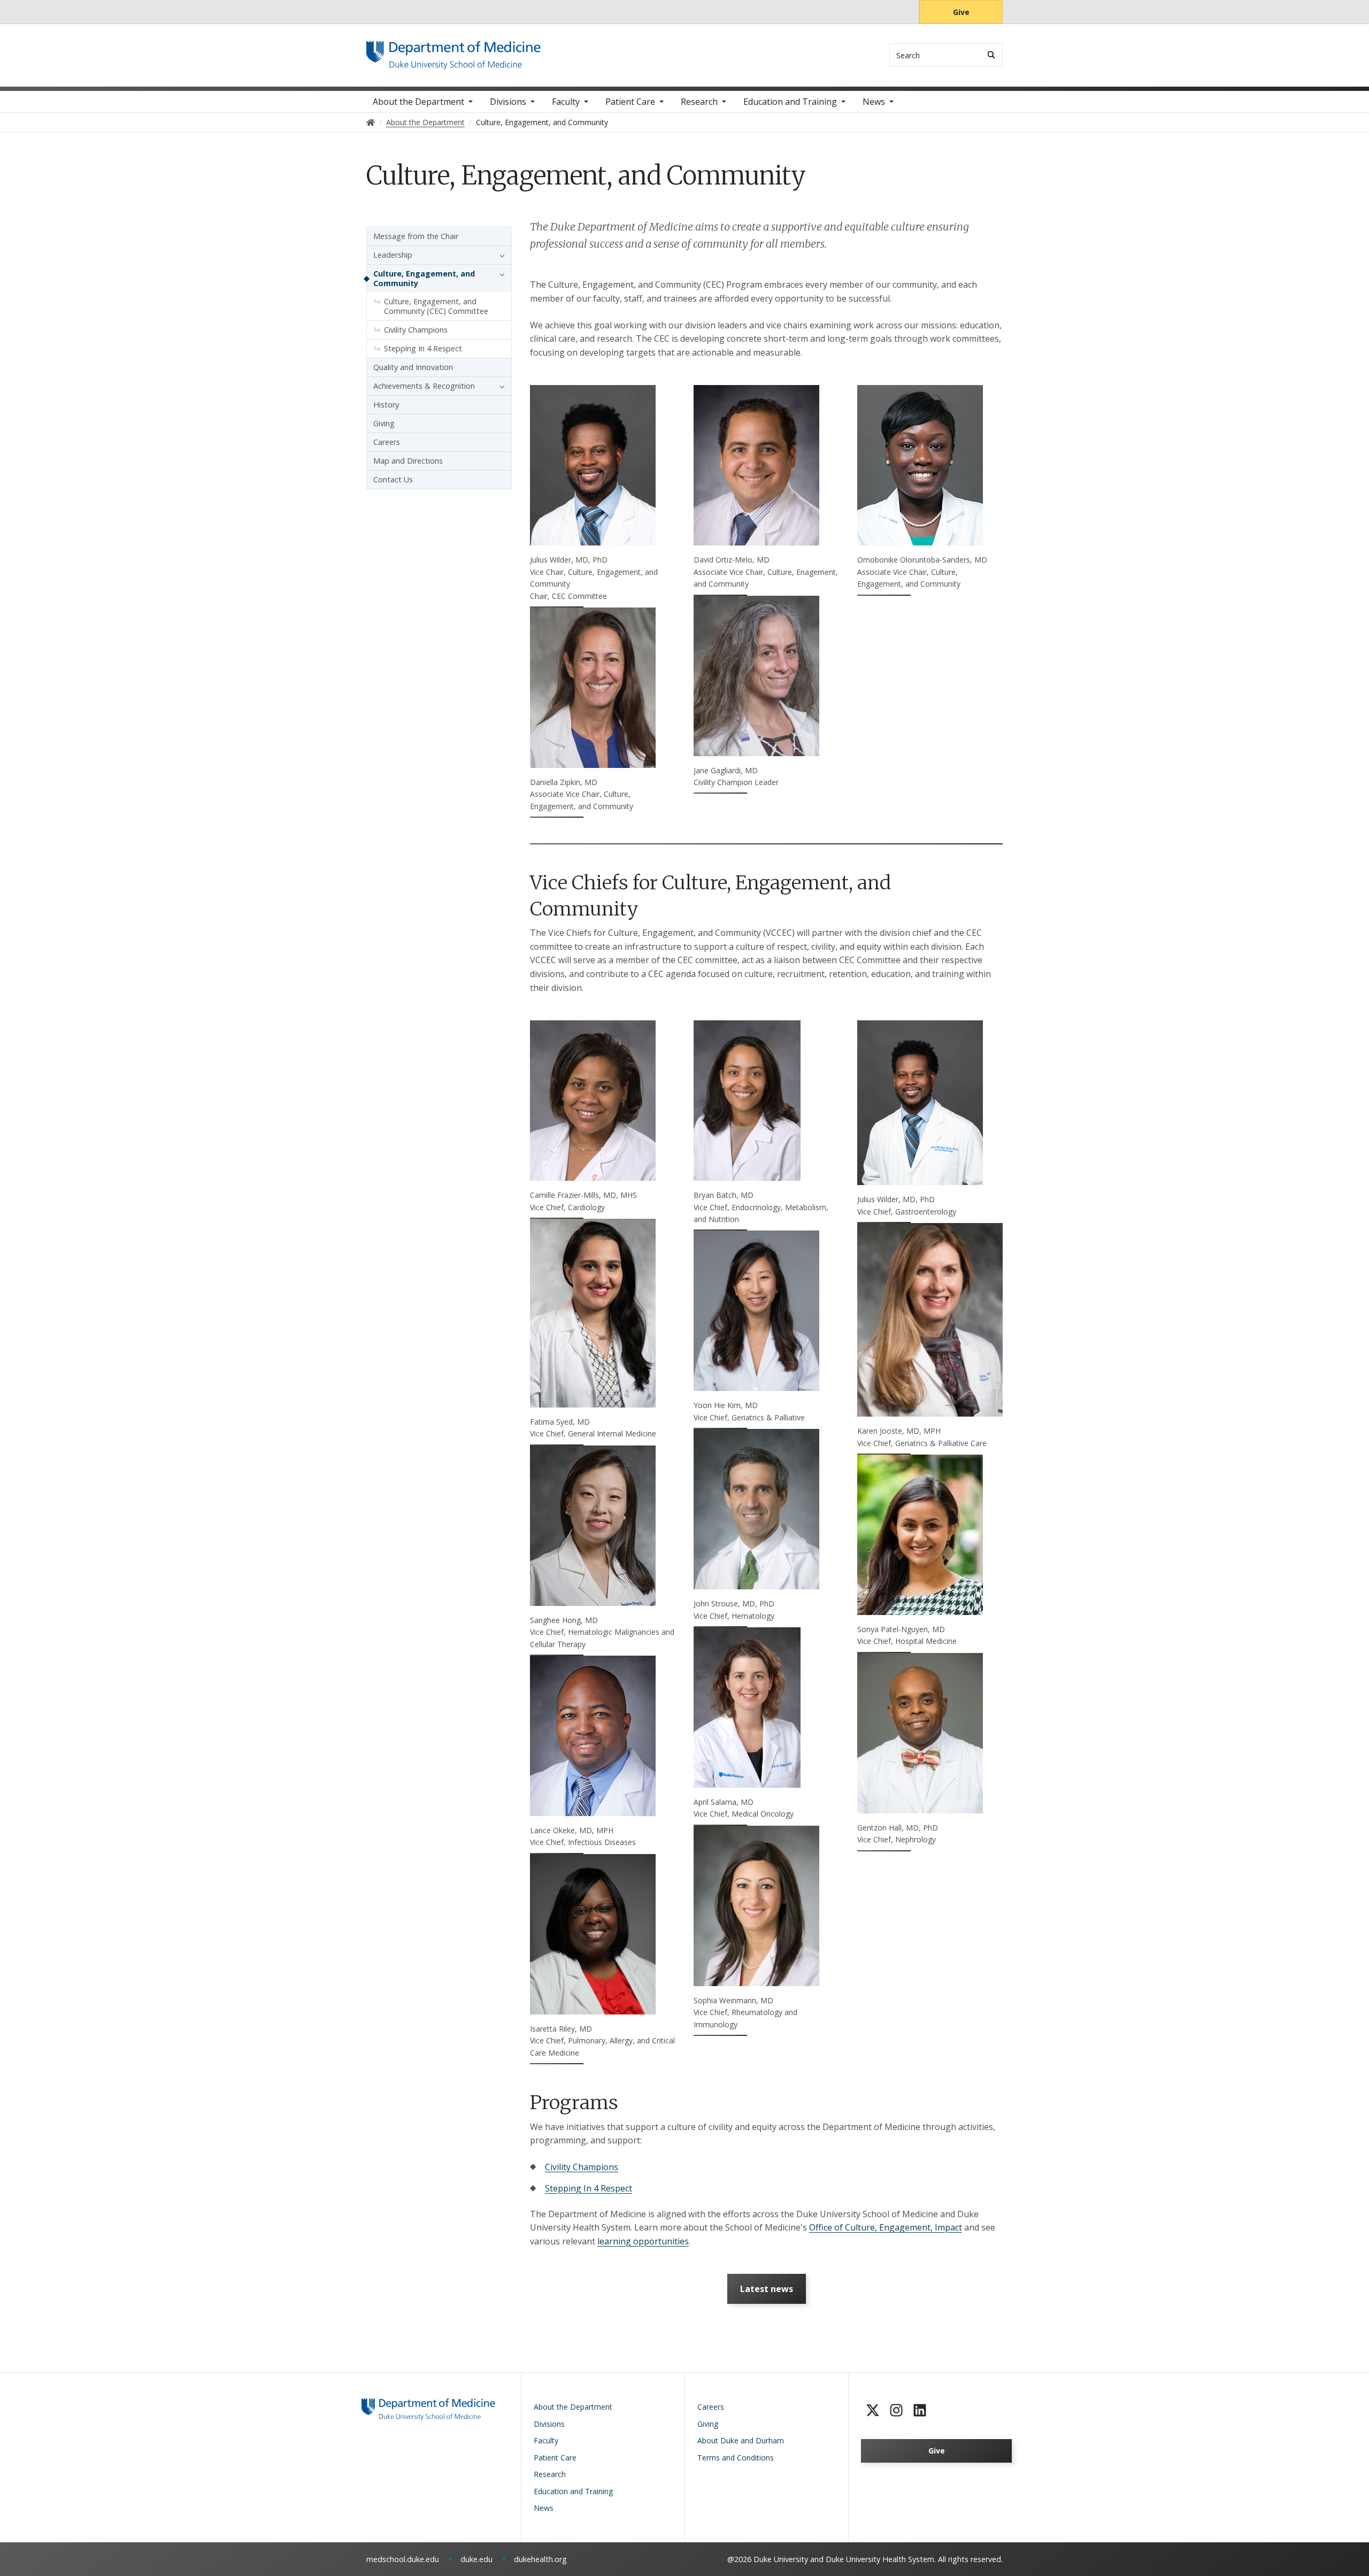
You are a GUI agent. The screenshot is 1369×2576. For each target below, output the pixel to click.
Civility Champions (582, 2167)
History (386, 405)
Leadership (393, 255)
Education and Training (790, 102)
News (874, 102)
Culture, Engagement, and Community (424, 278)
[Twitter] (873, 2410)
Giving (384, 423)
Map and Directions (408, 461)
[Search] (991, 55)
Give (961, 12)
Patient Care (630, 102)
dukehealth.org (540, 2559)
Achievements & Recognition (424, 386)
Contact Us (393, 479)
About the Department (418, 102)
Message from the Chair (416, 236)
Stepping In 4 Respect (589, 2188)
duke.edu (476, 2559)
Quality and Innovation (413, 367)
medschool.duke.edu (403, 2559)
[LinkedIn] (920, 2410)
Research (699, 102)
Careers (387, 442)
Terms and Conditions (736, 2458)
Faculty (566, 102)
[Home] (453, 51)
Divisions (508, 102)
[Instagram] (896, 2410)
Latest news (767, 2289)
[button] (499, 255)
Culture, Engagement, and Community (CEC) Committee (436, 306)
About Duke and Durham (741, 2440)
